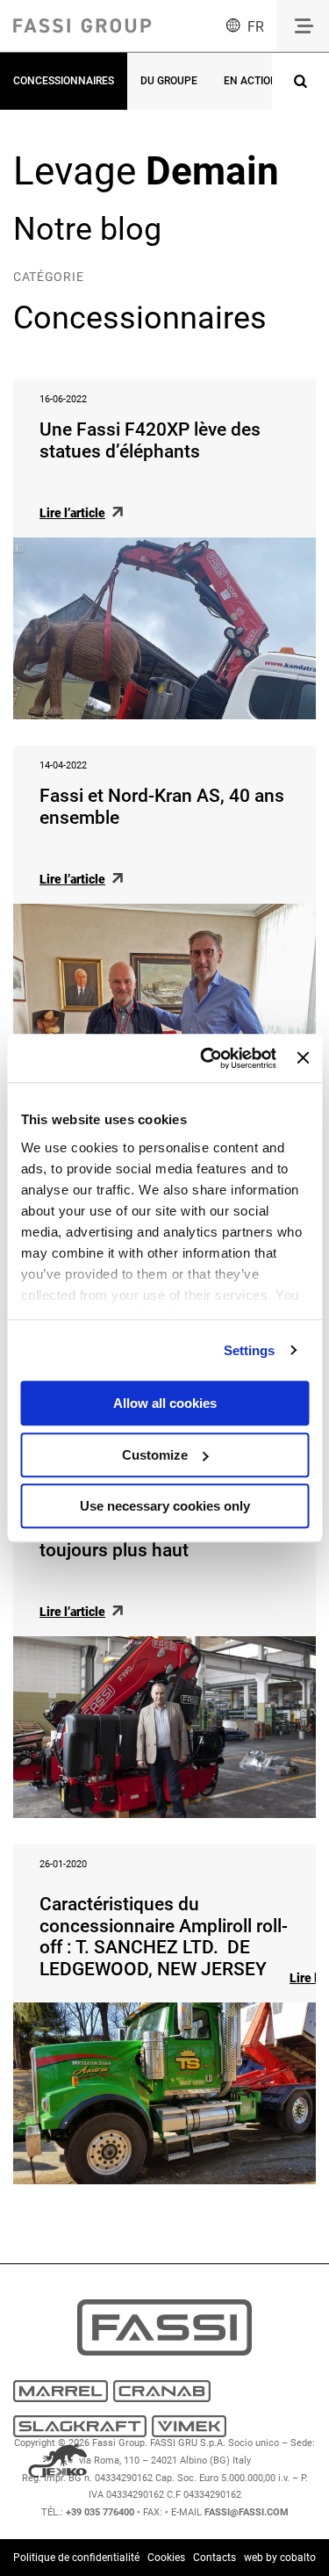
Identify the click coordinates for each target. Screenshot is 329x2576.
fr (256, 27)
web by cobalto (280, 2558)
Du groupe (169, 81)
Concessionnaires (64, 81)
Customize (155, 1455)
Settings (250, 1350)
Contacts (215, 2558)
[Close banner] (303, 1058)
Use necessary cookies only (165, 1506)
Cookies (166, 2558)
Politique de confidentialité (76, 2558)
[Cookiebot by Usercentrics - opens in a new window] (207, 1058)
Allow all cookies (165, 1403)
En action (251, 81)
